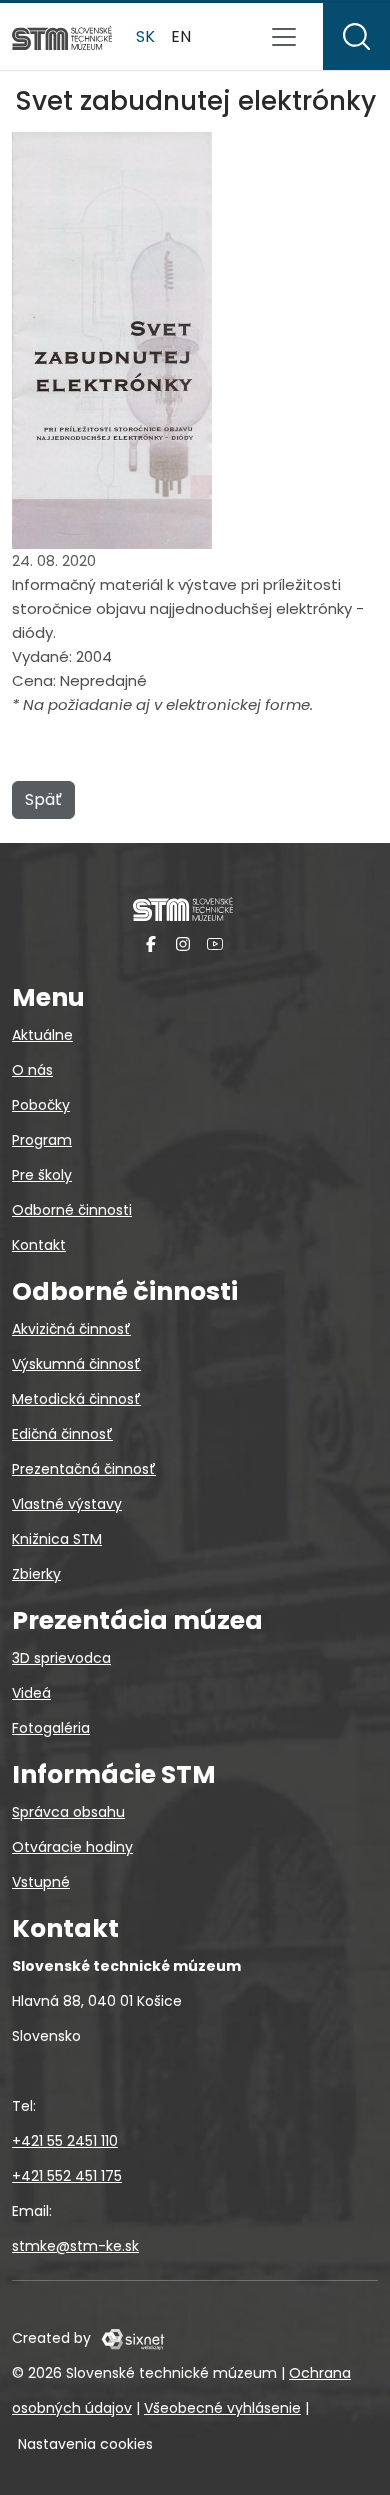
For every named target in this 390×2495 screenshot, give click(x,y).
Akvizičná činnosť (71, 1329)
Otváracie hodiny (72, 1847)
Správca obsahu (68, 1812)
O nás (32, 1070)
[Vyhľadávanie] (356, 36)
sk (145, 36)
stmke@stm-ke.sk (75, 2246)
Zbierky (36, 1574)
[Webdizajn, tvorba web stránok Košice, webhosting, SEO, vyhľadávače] (131, 2338)
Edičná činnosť (62, 1434)
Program (42, 1140)
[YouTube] (215, 943)
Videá (31, 1693)
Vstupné (41, 1882)
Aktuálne (42, 1035)
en (181, 36)
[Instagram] (183, 943)
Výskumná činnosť (76, 1364)
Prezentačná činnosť (84, 1469)
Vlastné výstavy (67, 1504)
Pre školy (42, 1175)
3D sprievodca (61, 1658)
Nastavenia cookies (85, 2444)
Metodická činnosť (76, 1399)
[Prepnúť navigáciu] (284, 37)
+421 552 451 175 (67, 2176)
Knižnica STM (57, 1539)
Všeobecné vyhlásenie (222, 2408)
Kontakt (39, 1245)
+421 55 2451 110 (65, 2141)
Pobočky (41, 1105)
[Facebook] (151, 943)
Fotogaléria (51, 1728)
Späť (43, 799)
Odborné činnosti (72, 1210)
